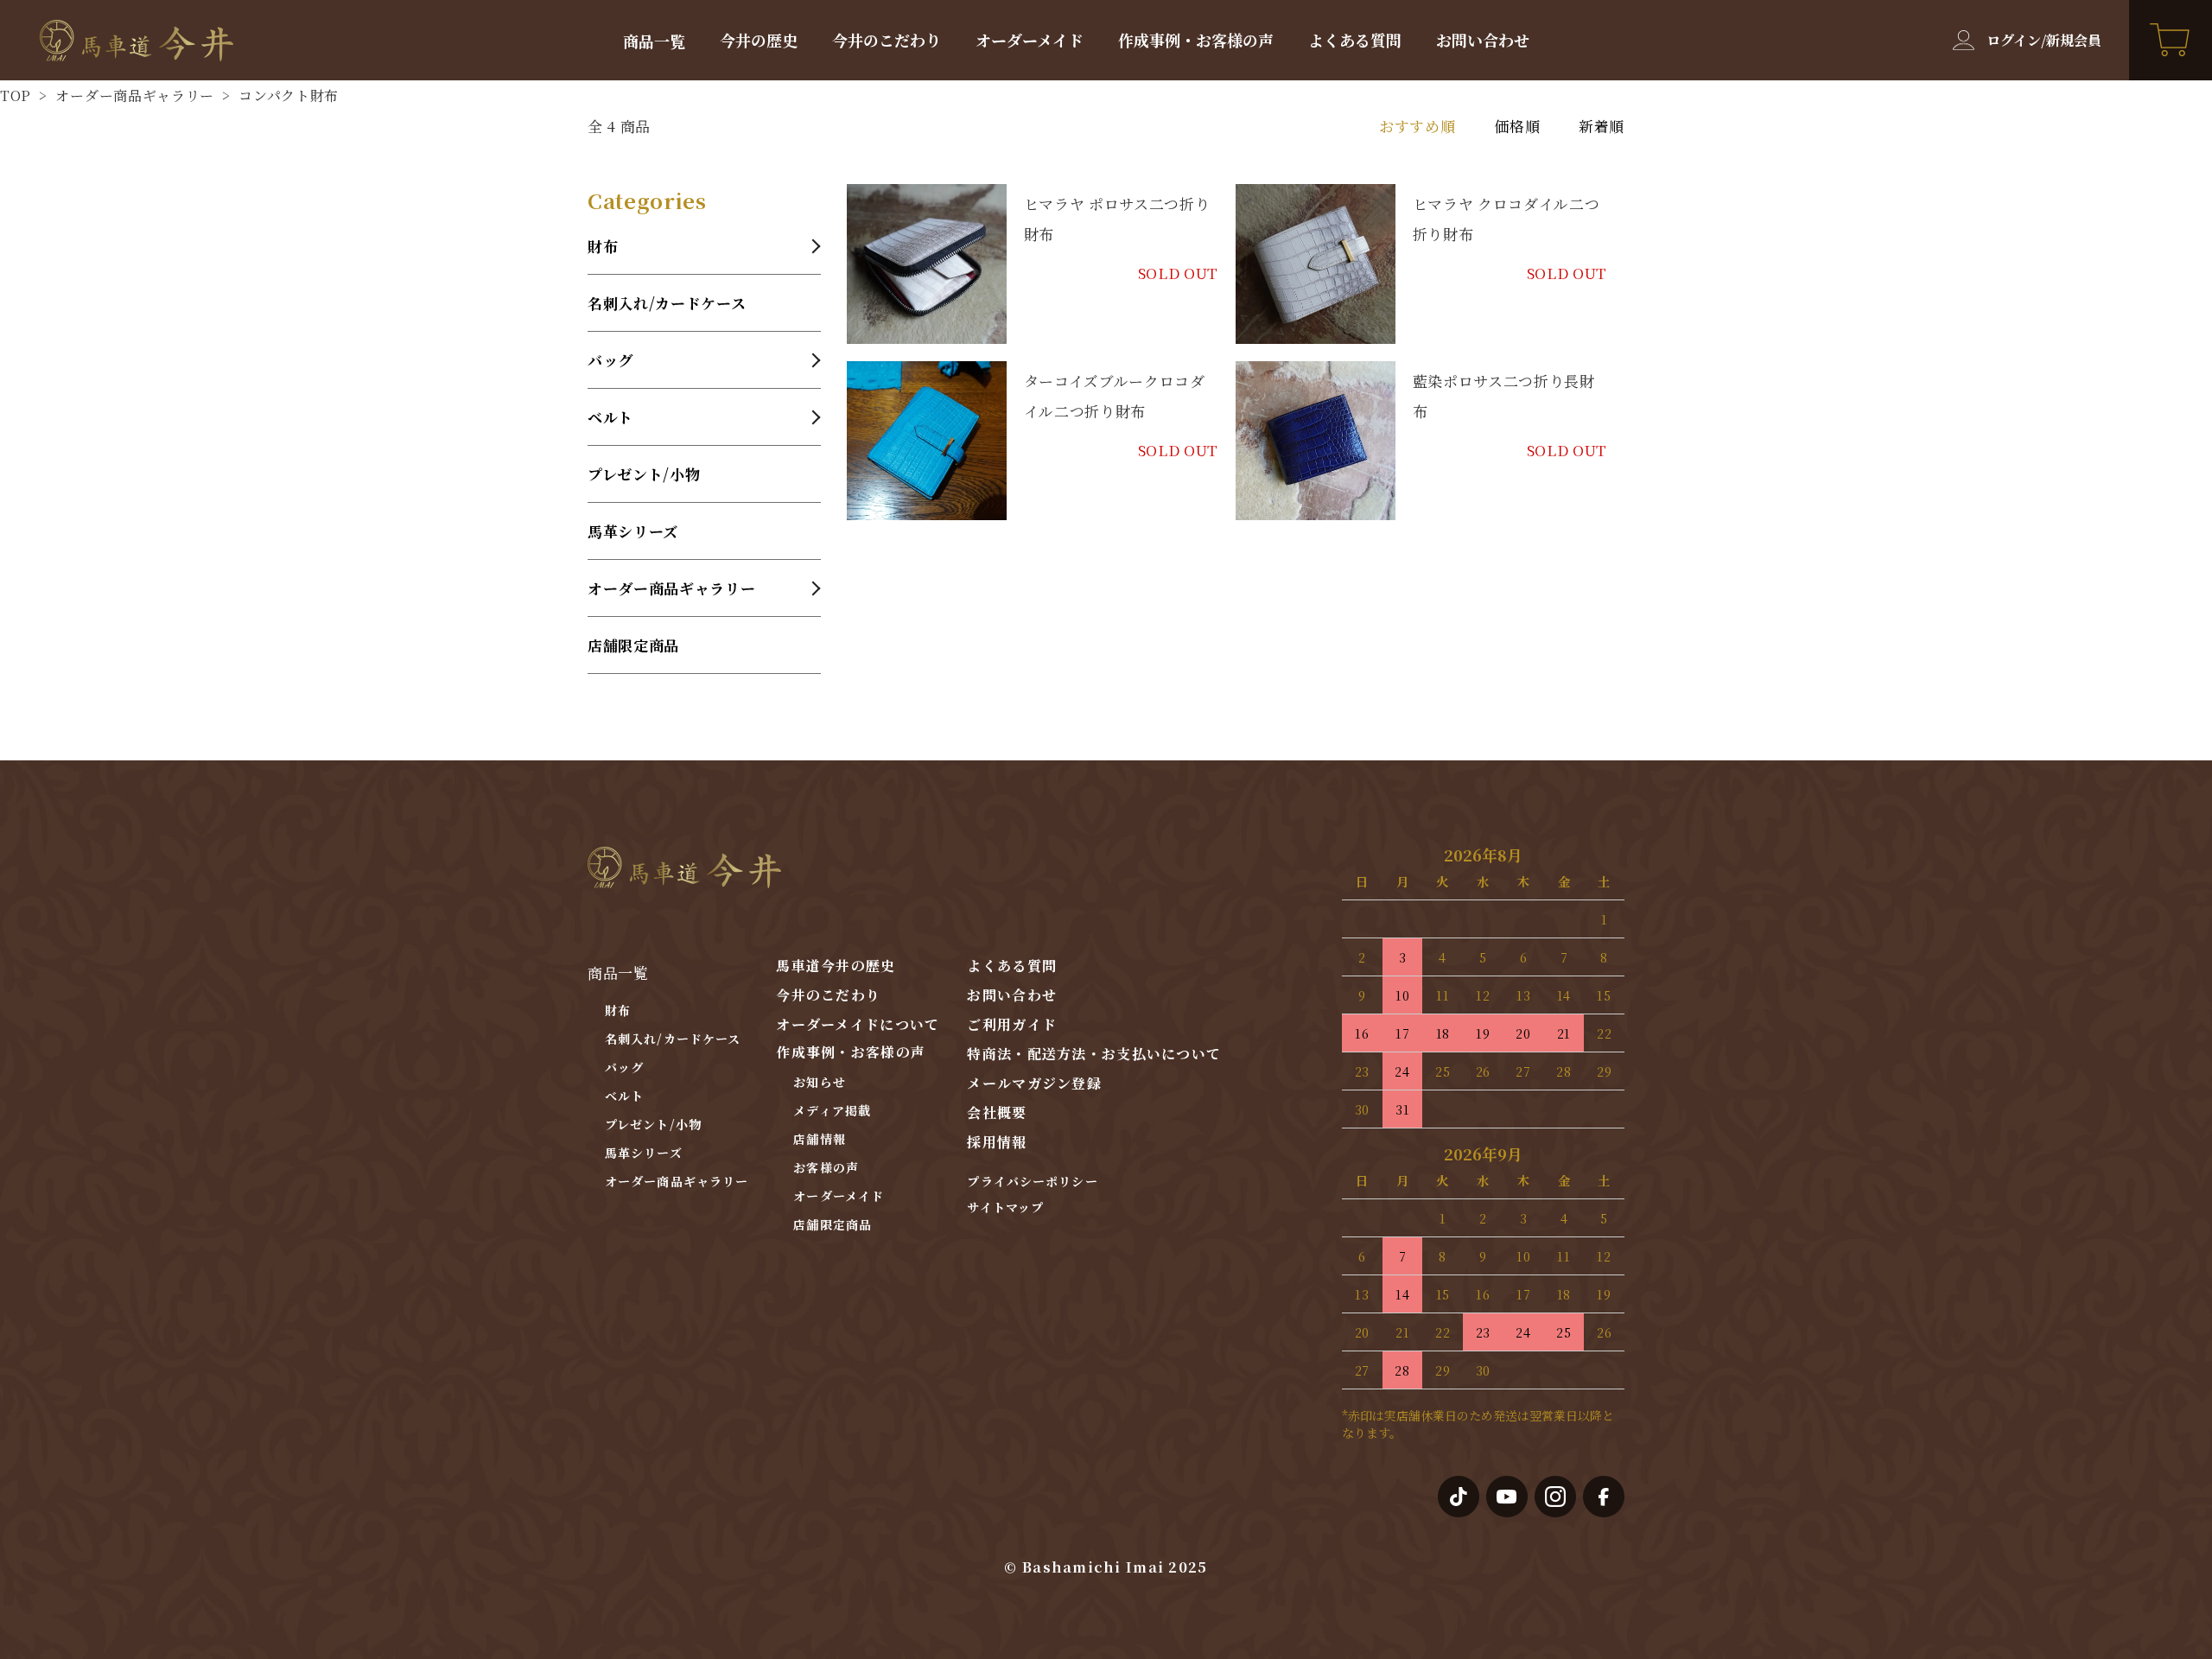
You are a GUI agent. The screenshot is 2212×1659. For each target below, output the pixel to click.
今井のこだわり (887, 40)
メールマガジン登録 (1034, 1083)
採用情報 (997, 1142)
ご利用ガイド (1012, 1024)
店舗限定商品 (633, 645)
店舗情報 (819, 1139)
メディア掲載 (832, 1110)
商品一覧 (654, 41)
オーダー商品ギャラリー (133, 95)
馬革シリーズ (633, 531)
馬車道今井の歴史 (836, 966)
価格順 (1517, 126)
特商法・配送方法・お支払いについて (1094, 1054)
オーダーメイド (1030, 40)
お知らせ (819, 1082)
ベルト (624, 1096)
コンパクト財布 (287, 95)
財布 (618, 1010)
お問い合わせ (1483, 40)
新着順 (1602, 126)
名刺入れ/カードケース (667, 303)
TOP (16, 95)
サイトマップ (1005, 1207)
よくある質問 (1355, 40)
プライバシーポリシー (1032, 1181)
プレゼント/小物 (644, 474)
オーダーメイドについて (858, 1024)
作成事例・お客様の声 (1196, 40)
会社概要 (997, 1112)
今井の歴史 (759, 40)
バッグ (624, 1067)
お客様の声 (826, 1167)
